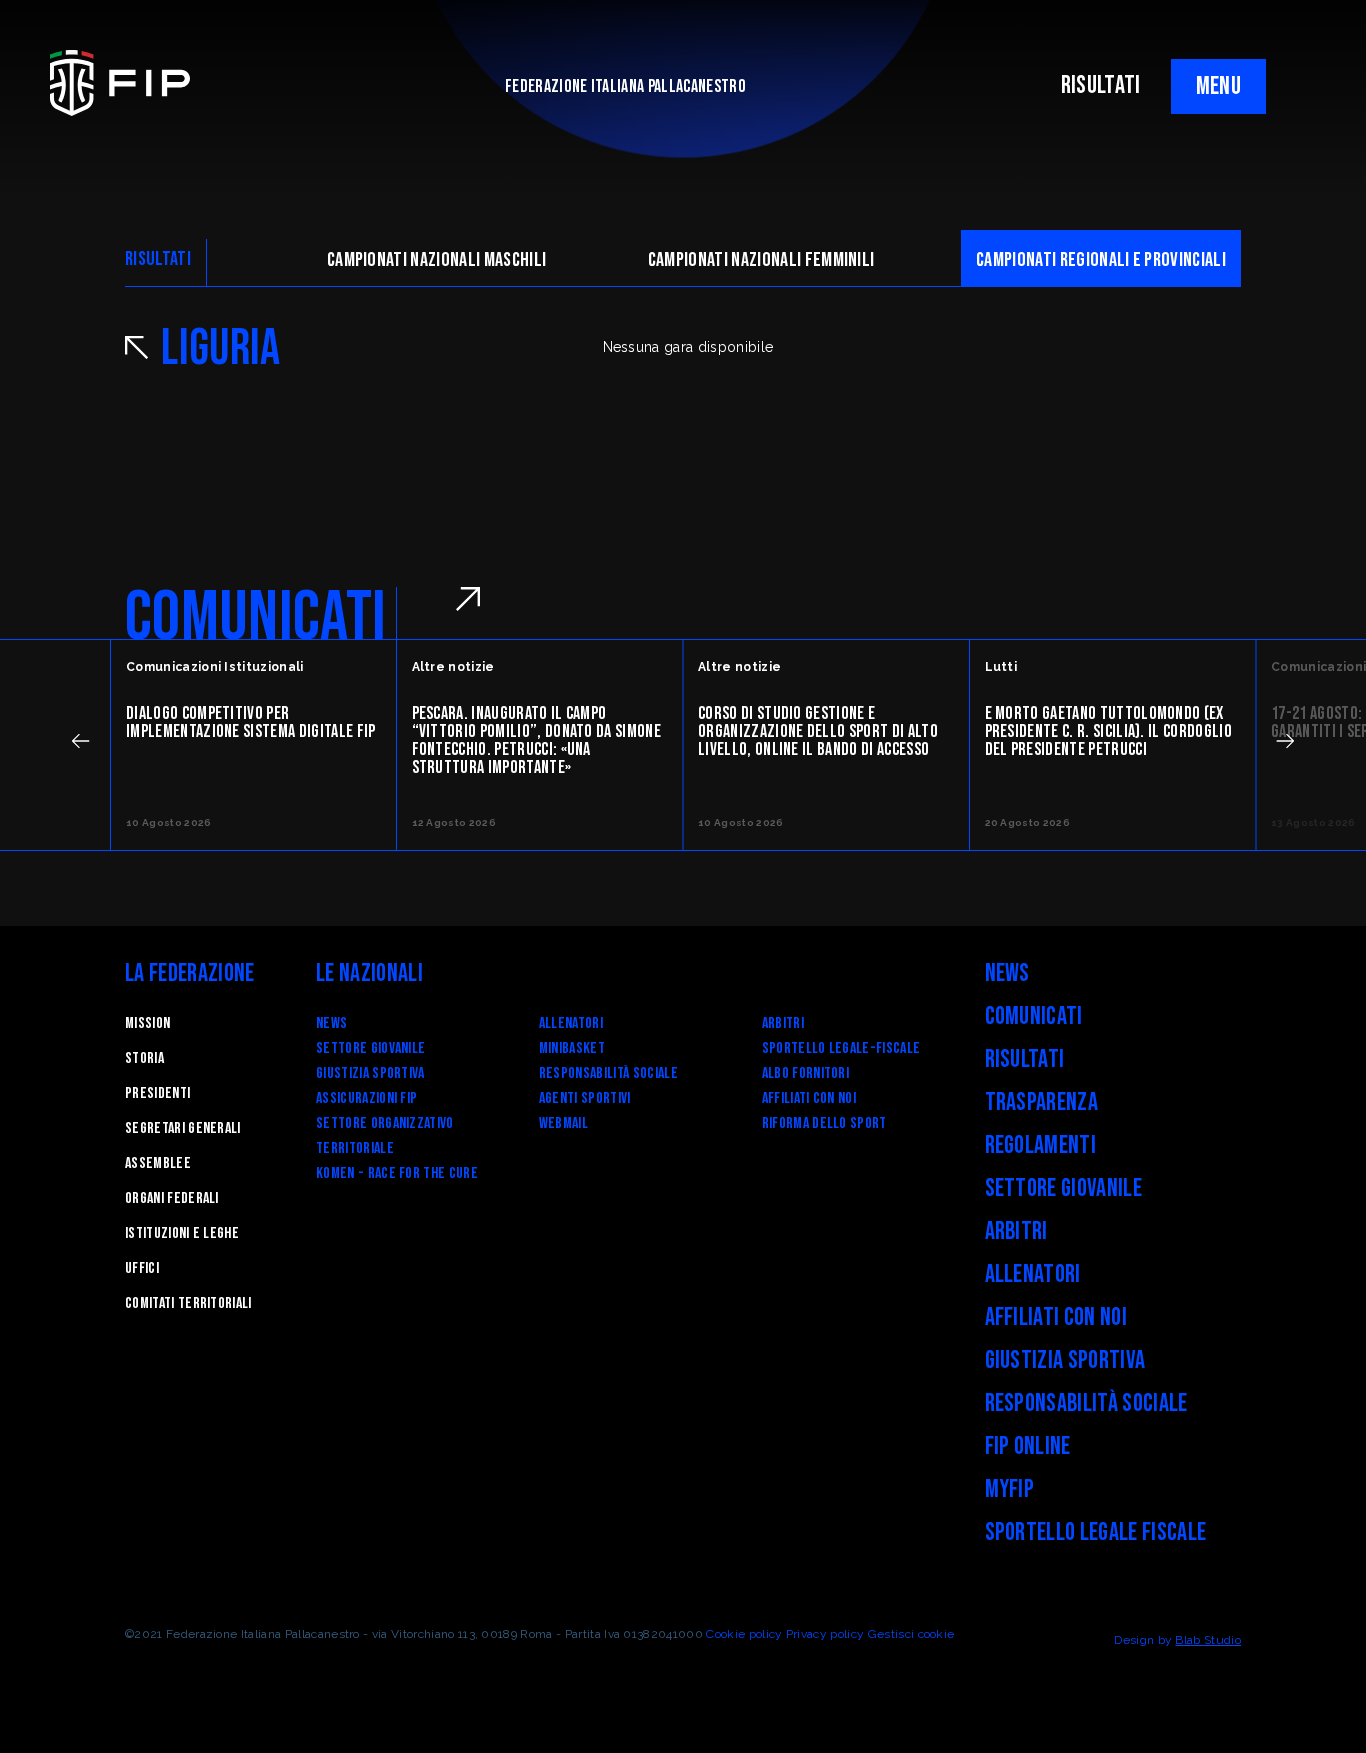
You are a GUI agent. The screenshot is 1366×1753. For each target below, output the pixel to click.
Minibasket (572, 1048)
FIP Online (1028, 1446)
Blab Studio (1208, 1640)
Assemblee (158, 1163)
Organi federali (172, 1198)
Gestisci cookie (911, 1634)
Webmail (563, 1123)
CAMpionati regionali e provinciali (1101, 260)
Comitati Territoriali (188, 1303)
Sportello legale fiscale (1096, 1532)
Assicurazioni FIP (366, 1098)
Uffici (142, 1268)
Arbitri (783, 1023)
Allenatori (571, 1023)
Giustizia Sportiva (370, 1073)
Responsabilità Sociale (608, 1073)
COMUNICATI (255, 618)
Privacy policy (825, 1634)
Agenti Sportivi (585, 1098)
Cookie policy (744, 1634)
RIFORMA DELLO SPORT (824, 1123)
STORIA (144, 1058)
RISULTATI (1101, 85)
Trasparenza (1042, 1102)
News (331, 1023)
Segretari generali (183, 1128)
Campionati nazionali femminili (761, 260)
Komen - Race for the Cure (397, 1173)
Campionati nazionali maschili (436, 260)
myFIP (1010, 1489)
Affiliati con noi (809, 1098)
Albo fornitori (805, 1073)
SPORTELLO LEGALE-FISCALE (841, 1048)
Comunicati (1034, 1016)
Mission (147, 1023)
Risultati (1025, 1059)
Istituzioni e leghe (182, 1233)
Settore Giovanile (370, 1048)
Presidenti (157, 1093)
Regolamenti (1041, 1145)
